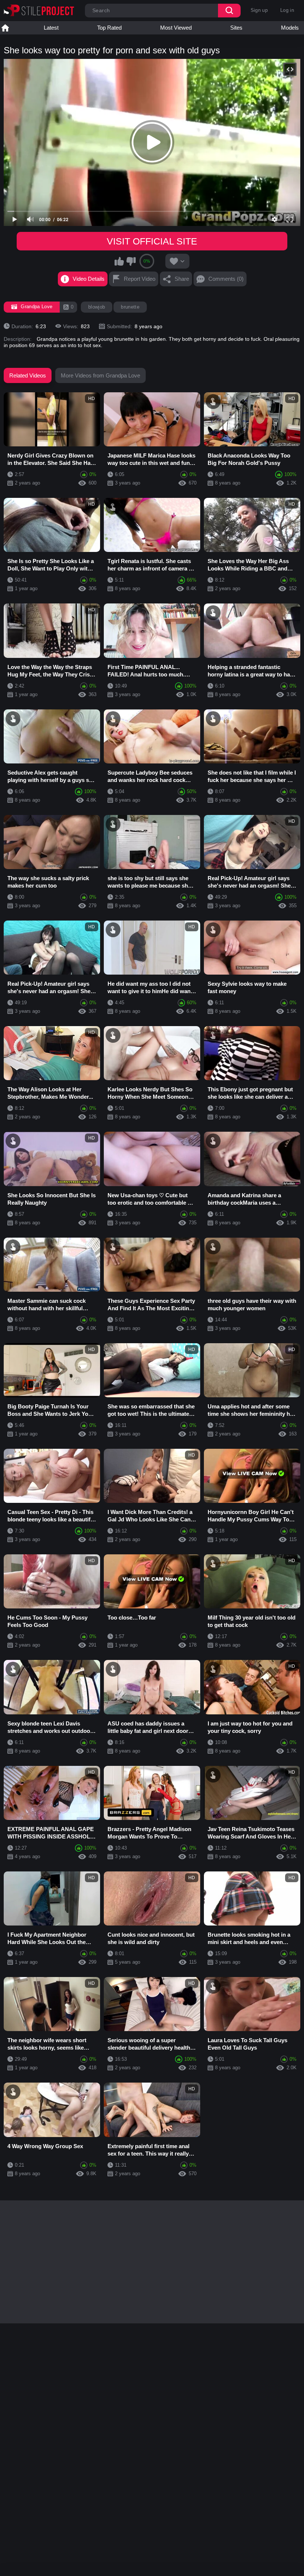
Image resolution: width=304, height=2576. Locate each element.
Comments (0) (226, 279)
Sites (236, 28)
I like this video (119, 261)
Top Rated (109, 28)
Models (290, 28)
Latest (51, 28)
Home (5, 28)
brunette (130, 307)
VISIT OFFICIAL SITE (152, 241)
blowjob (97, 307)
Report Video (140, 279)
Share (182, 279)
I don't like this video (131, 261)
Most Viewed (176, 28)
